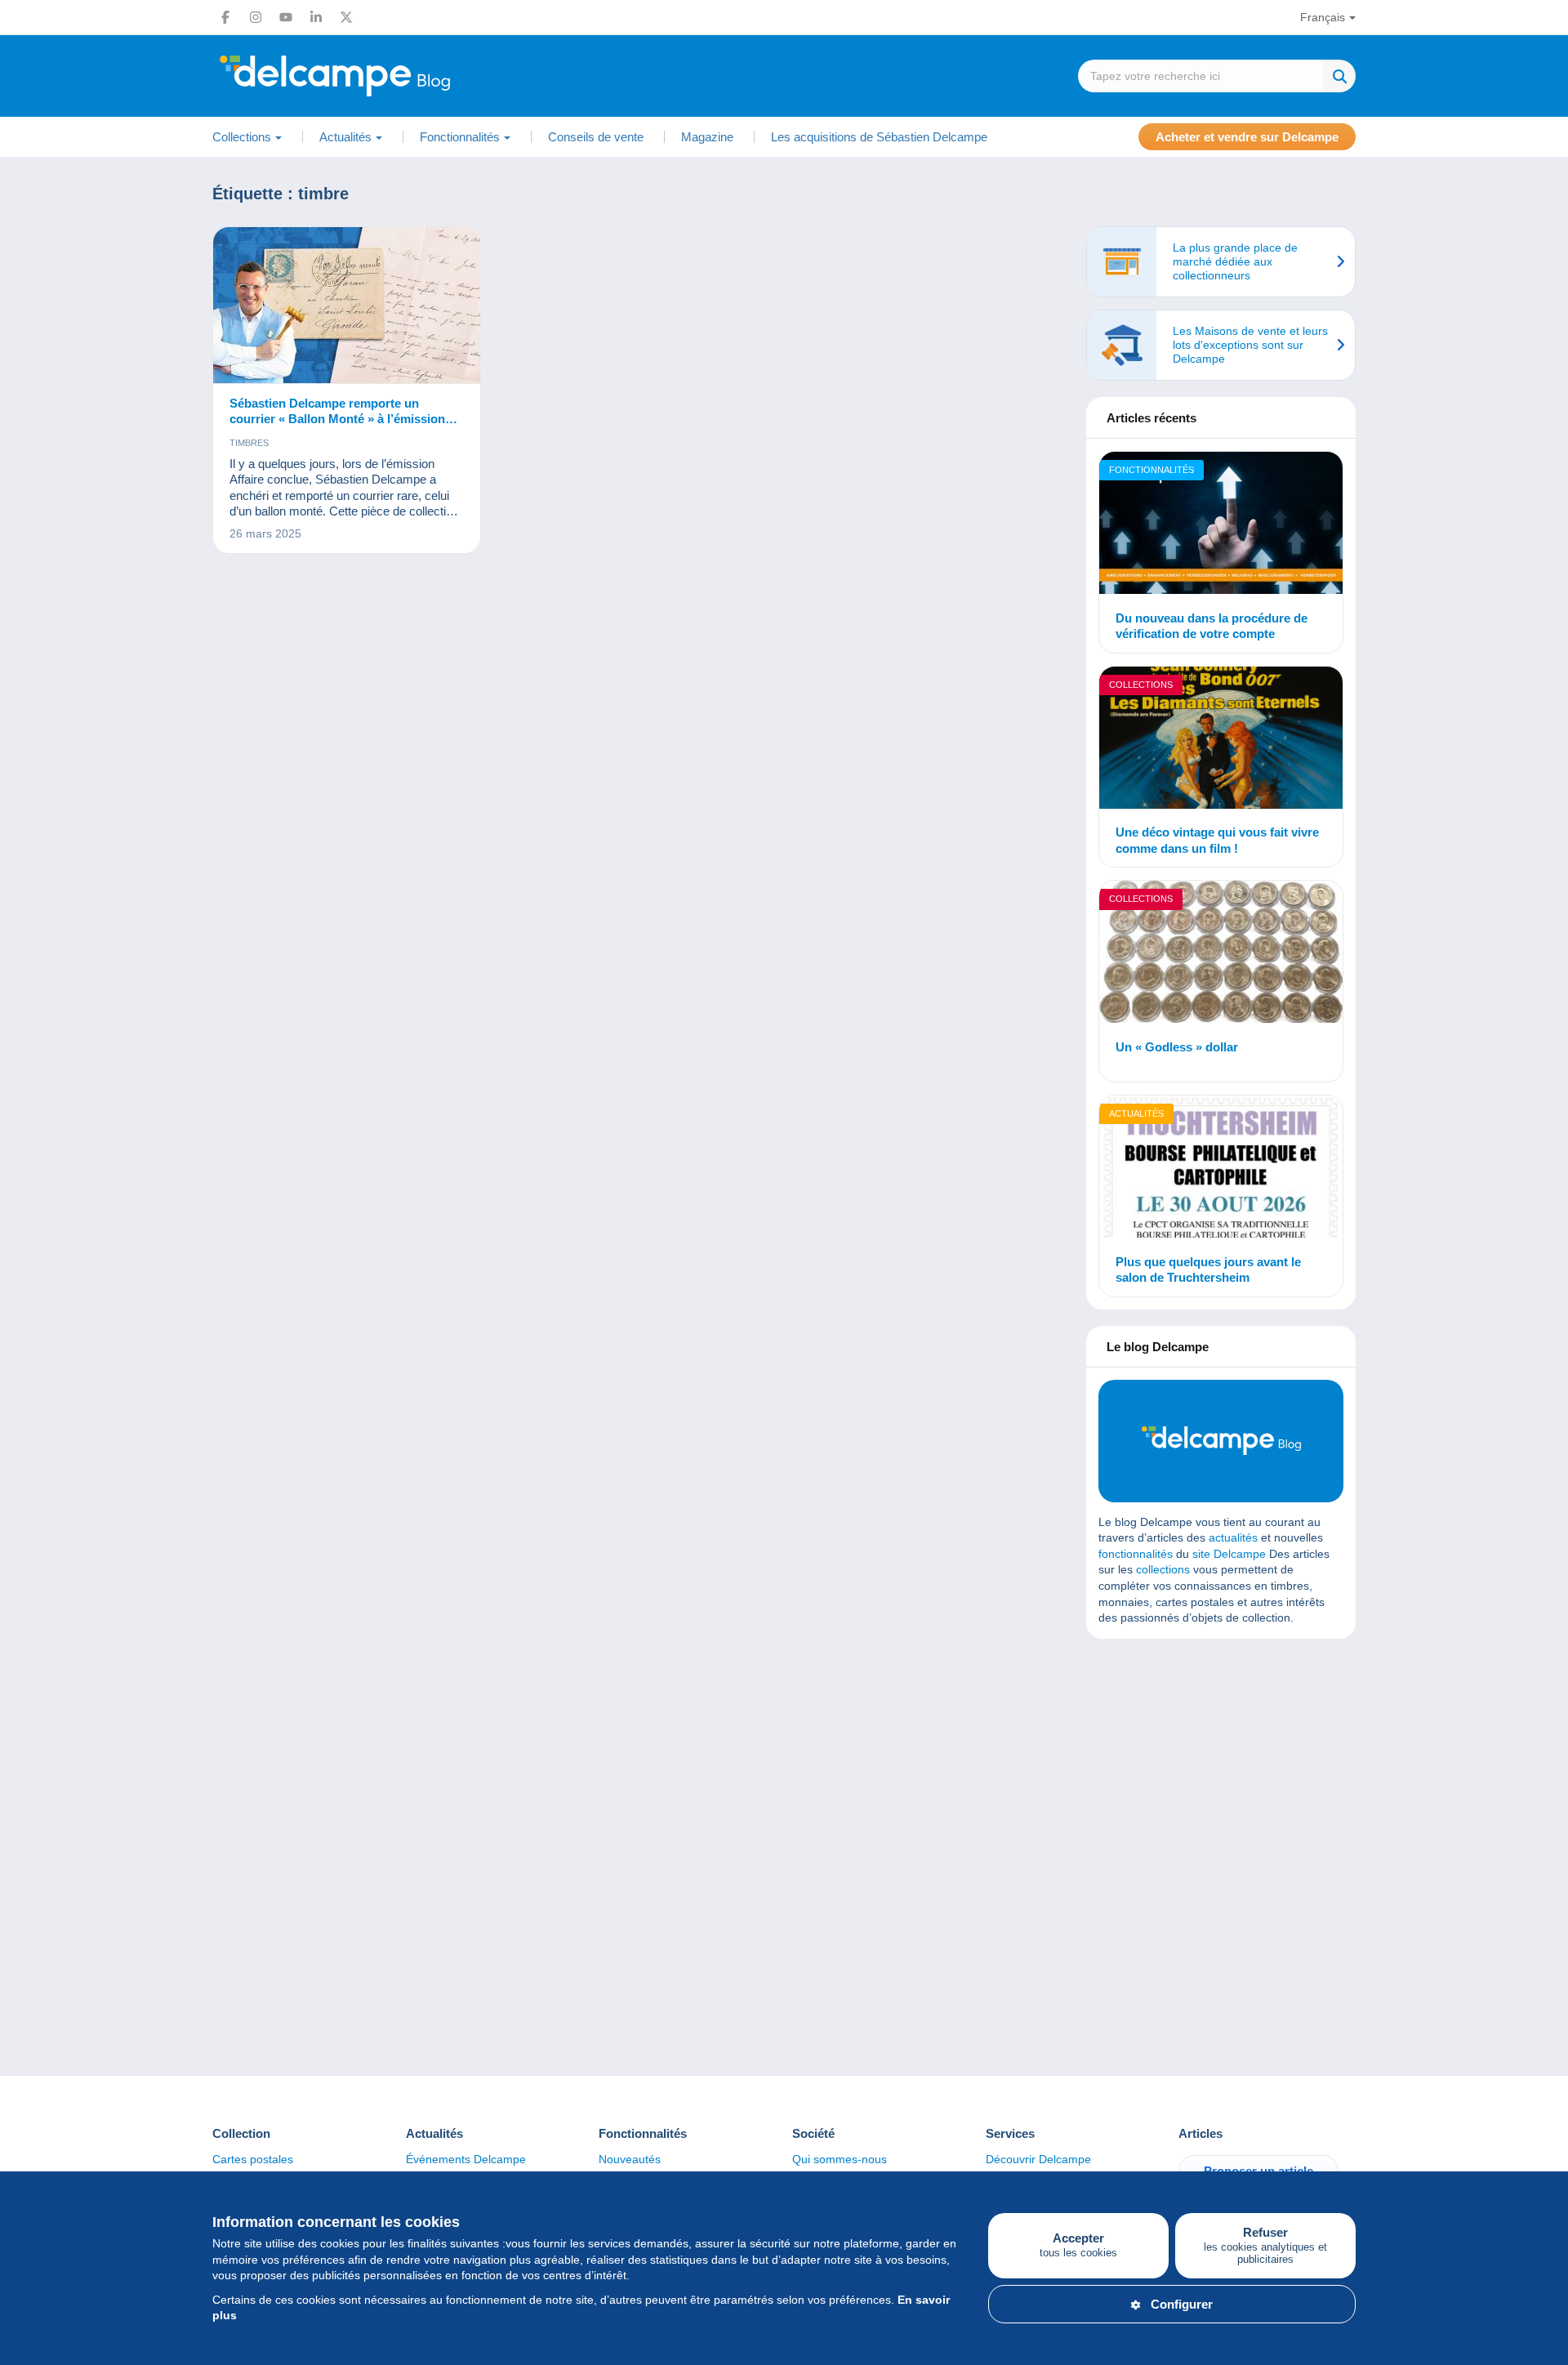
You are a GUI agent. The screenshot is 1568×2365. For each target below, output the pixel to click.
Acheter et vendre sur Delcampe (1247, 137)
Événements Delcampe (466, 2159)
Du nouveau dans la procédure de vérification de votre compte (1212, 626)
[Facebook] (225, 17)
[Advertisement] (1221, 1769)
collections (1163, 1569)
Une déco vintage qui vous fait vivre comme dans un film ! (1217, 840)
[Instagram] (256, 17)
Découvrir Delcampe (1038, 2159)
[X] (346, 17)
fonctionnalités (1136, 1554)
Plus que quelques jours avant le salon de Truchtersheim (1208, 1270)
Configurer (1182, 2304)
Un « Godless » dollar (1177, 1047)
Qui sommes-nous (840, 2159)
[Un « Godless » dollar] (1221, 954)
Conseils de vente (596, 137)
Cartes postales (253, 2159)
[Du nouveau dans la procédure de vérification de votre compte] (1221, 525)
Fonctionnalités (1151, 470)
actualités (1233, 1537)
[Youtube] (286, 17)
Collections (1141, 685)
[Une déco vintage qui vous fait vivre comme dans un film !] (1221, 740)
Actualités (1136, 1113)
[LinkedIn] (316, 17)
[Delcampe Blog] (372, 76)
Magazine (707, 137)
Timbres (249, 443)
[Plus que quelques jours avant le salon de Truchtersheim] (1221, 1169)
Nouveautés (630, 2159)
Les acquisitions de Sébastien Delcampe (879, 137)
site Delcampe (1229, 1554)
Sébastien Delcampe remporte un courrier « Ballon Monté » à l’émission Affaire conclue (337, 412)
